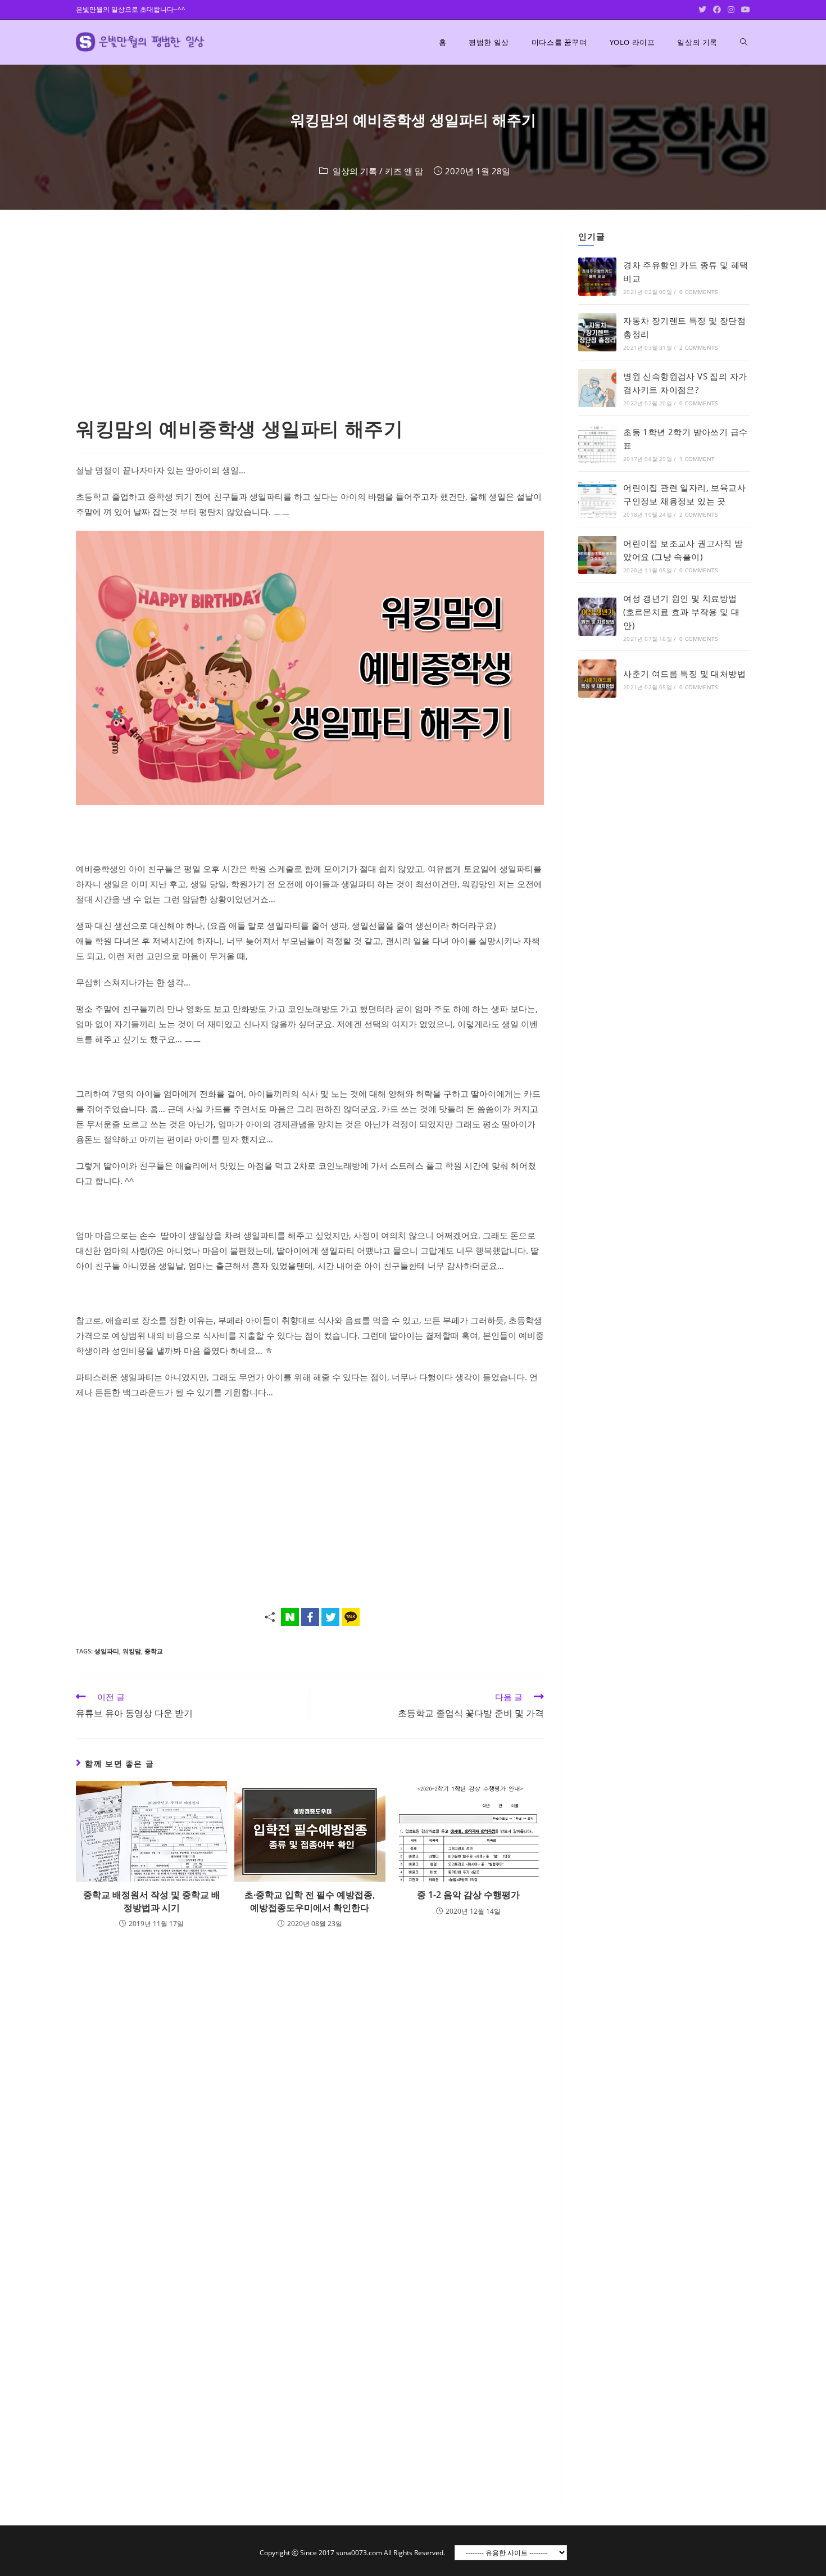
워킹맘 (132, 1651)
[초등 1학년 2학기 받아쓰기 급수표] (597, 444)
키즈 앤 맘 (404, 171)
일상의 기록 (355, 171)
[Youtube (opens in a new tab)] (744, 10)
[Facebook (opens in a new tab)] (717, 10)
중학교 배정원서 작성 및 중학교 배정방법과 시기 (152, 1901)
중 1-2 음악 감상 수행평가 (468, 1895)
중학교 (154, 1651)
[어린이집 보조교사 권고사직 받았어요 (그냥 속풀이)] (597, 555)
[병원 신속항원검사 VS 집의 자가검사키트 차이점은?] (597, 388)
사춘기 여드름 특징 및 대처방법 (684, 674)
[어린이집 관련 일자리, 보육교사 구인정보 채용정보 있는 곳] (597, 499)
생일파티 (107, 1651)
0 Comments (698, 292)
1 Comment (697, 459)
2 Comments (698, 347)
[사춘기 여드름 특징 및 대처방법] (597, 679)
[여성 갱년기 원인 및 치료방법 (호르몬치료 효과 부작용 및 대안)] (597, 617)
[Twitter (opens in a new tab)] (702, 10)
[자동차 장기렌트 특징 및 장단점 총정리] (597, 332)
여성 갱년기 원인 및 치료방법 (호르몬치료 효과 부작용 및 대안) (681, 612)
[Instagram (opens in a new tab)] (731, 10)
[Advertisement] (310, 315)
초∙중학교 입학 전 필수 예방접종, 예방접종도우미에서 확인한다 (310, 1901)
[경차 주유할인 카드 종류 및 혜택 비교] (597, 277)
